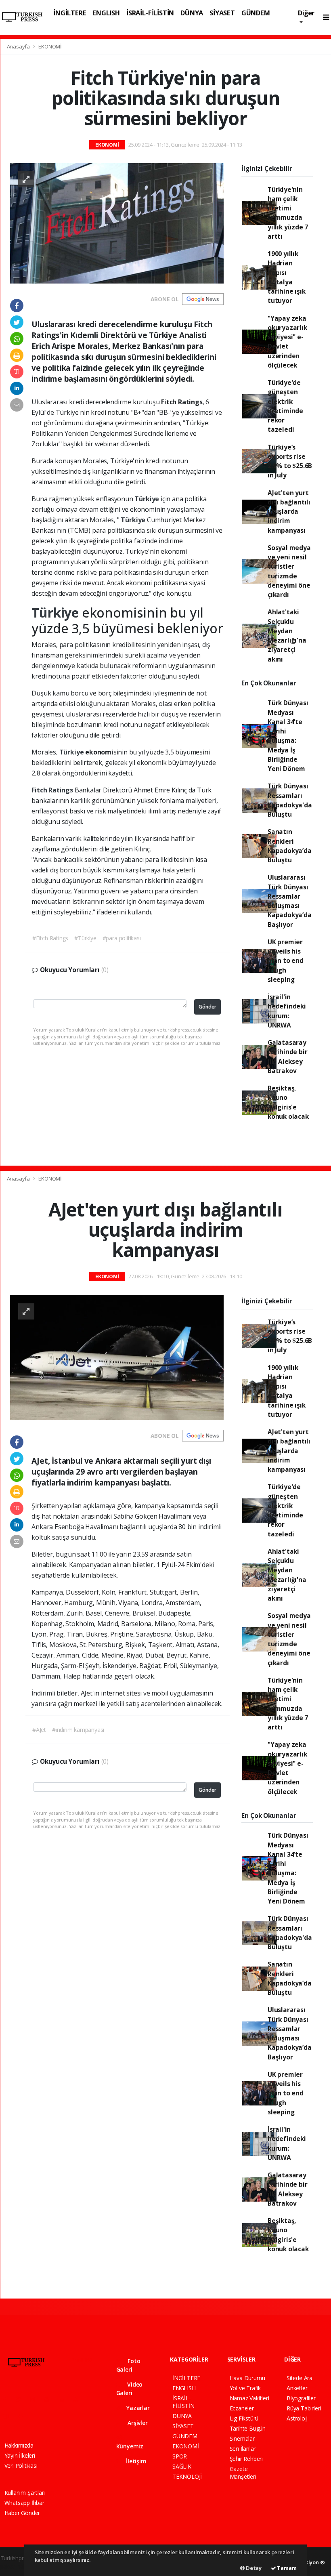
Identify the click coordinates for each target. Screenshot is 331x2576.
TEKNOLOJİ (187, 2476)
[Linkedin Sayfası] (65, 2399)
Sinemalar (242, 2438)
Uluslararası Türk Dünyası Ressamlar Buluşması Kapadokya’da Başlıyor (290, 901)
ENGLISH (106, 13)
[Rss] (79, 2399)
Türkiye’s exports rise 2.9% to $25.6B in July (290, 461)
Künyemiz (130, 2446)
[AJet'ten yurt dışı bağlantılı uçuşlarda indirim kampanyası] (117, 1357)
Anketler (297, 2388)
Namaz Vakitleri (249, 2398)
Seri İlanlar (243, 2449)
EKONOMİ (50, 46)
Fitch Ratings (53, 790)
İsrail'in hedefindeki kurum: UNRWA (287, 1011)
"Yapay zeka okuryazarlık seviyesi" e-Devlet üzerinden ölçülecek (287, 342)
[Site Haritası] (9, 2416)
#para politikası (122, 938)
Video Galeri (130, 2389)
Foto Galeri (128, 2365)
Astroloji (297, 2418)
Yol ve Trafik (245, 2388)
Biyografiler (301, 2398)
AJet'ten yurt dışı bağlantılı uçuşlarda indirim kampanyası (289, 512)
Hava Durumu (247, 2378)
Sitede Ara (300, 2378)
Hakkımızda (19, 2445)
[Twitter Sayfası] (22, 2399)
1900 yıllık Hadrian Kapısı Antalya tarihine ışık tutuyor (287, 277)
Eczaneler (242, 2408)
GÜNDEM (256, 13)
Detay (253, 2568)
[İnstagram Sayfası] (36, 2399)
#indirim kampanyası (78, 1730)
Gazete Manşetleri (243, 2473)
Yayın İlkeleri (20, 2455)
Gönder (207, 1007)
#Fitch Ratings (50, 938)
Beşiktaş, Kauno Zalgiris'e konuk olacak (288, 1102)
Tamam (286, 2568)
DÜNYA (192, 13)
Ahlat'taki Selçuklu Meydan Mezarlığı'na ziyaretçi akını (287, 635)
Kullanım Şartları (25, 2493)
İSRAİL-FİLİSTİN (150, 13)
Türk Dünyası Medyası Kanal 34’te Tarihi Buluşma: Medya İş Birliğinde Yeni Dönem (288, 736)
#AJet (39, 1730)
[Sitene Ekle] (24, 2416)
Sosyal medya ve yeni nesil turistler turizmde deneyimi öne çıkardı (289, 571)
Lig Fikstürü (244, 2418)
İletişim (135, 2461)
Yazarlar (137, 2408)
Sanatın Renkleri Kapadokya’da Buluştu (290, 846)
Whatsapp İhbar (24, 2503)
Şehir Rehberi (246, 2459)
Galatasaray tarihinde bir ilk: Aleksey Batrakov (288, 1057)
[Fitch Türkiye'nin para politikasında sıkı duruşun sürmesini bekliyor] (117, 223)
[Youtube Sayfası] (50, 2399)
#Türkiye (85, 938)
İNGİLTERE (70, 13)
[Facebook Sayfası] (8, 2399)
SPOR (180, 2456)
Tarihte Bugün (248, 2428)
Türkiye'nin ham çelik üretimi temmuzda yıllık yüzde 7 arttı (288, 213)
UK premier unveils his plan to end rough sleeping (286, 961)
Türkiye (147, 499)
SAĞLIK (182, 2466)
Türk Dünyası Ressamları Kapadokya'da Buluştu (290, 800)
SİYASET (222, 13)
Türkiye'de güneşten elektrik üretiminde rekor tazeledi (285, 406)
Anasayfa (19, 46)
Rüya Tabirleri (304, 2408)
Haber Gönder (22, 2513)
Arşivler (137, 2423)
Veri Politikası (21, 2466)
